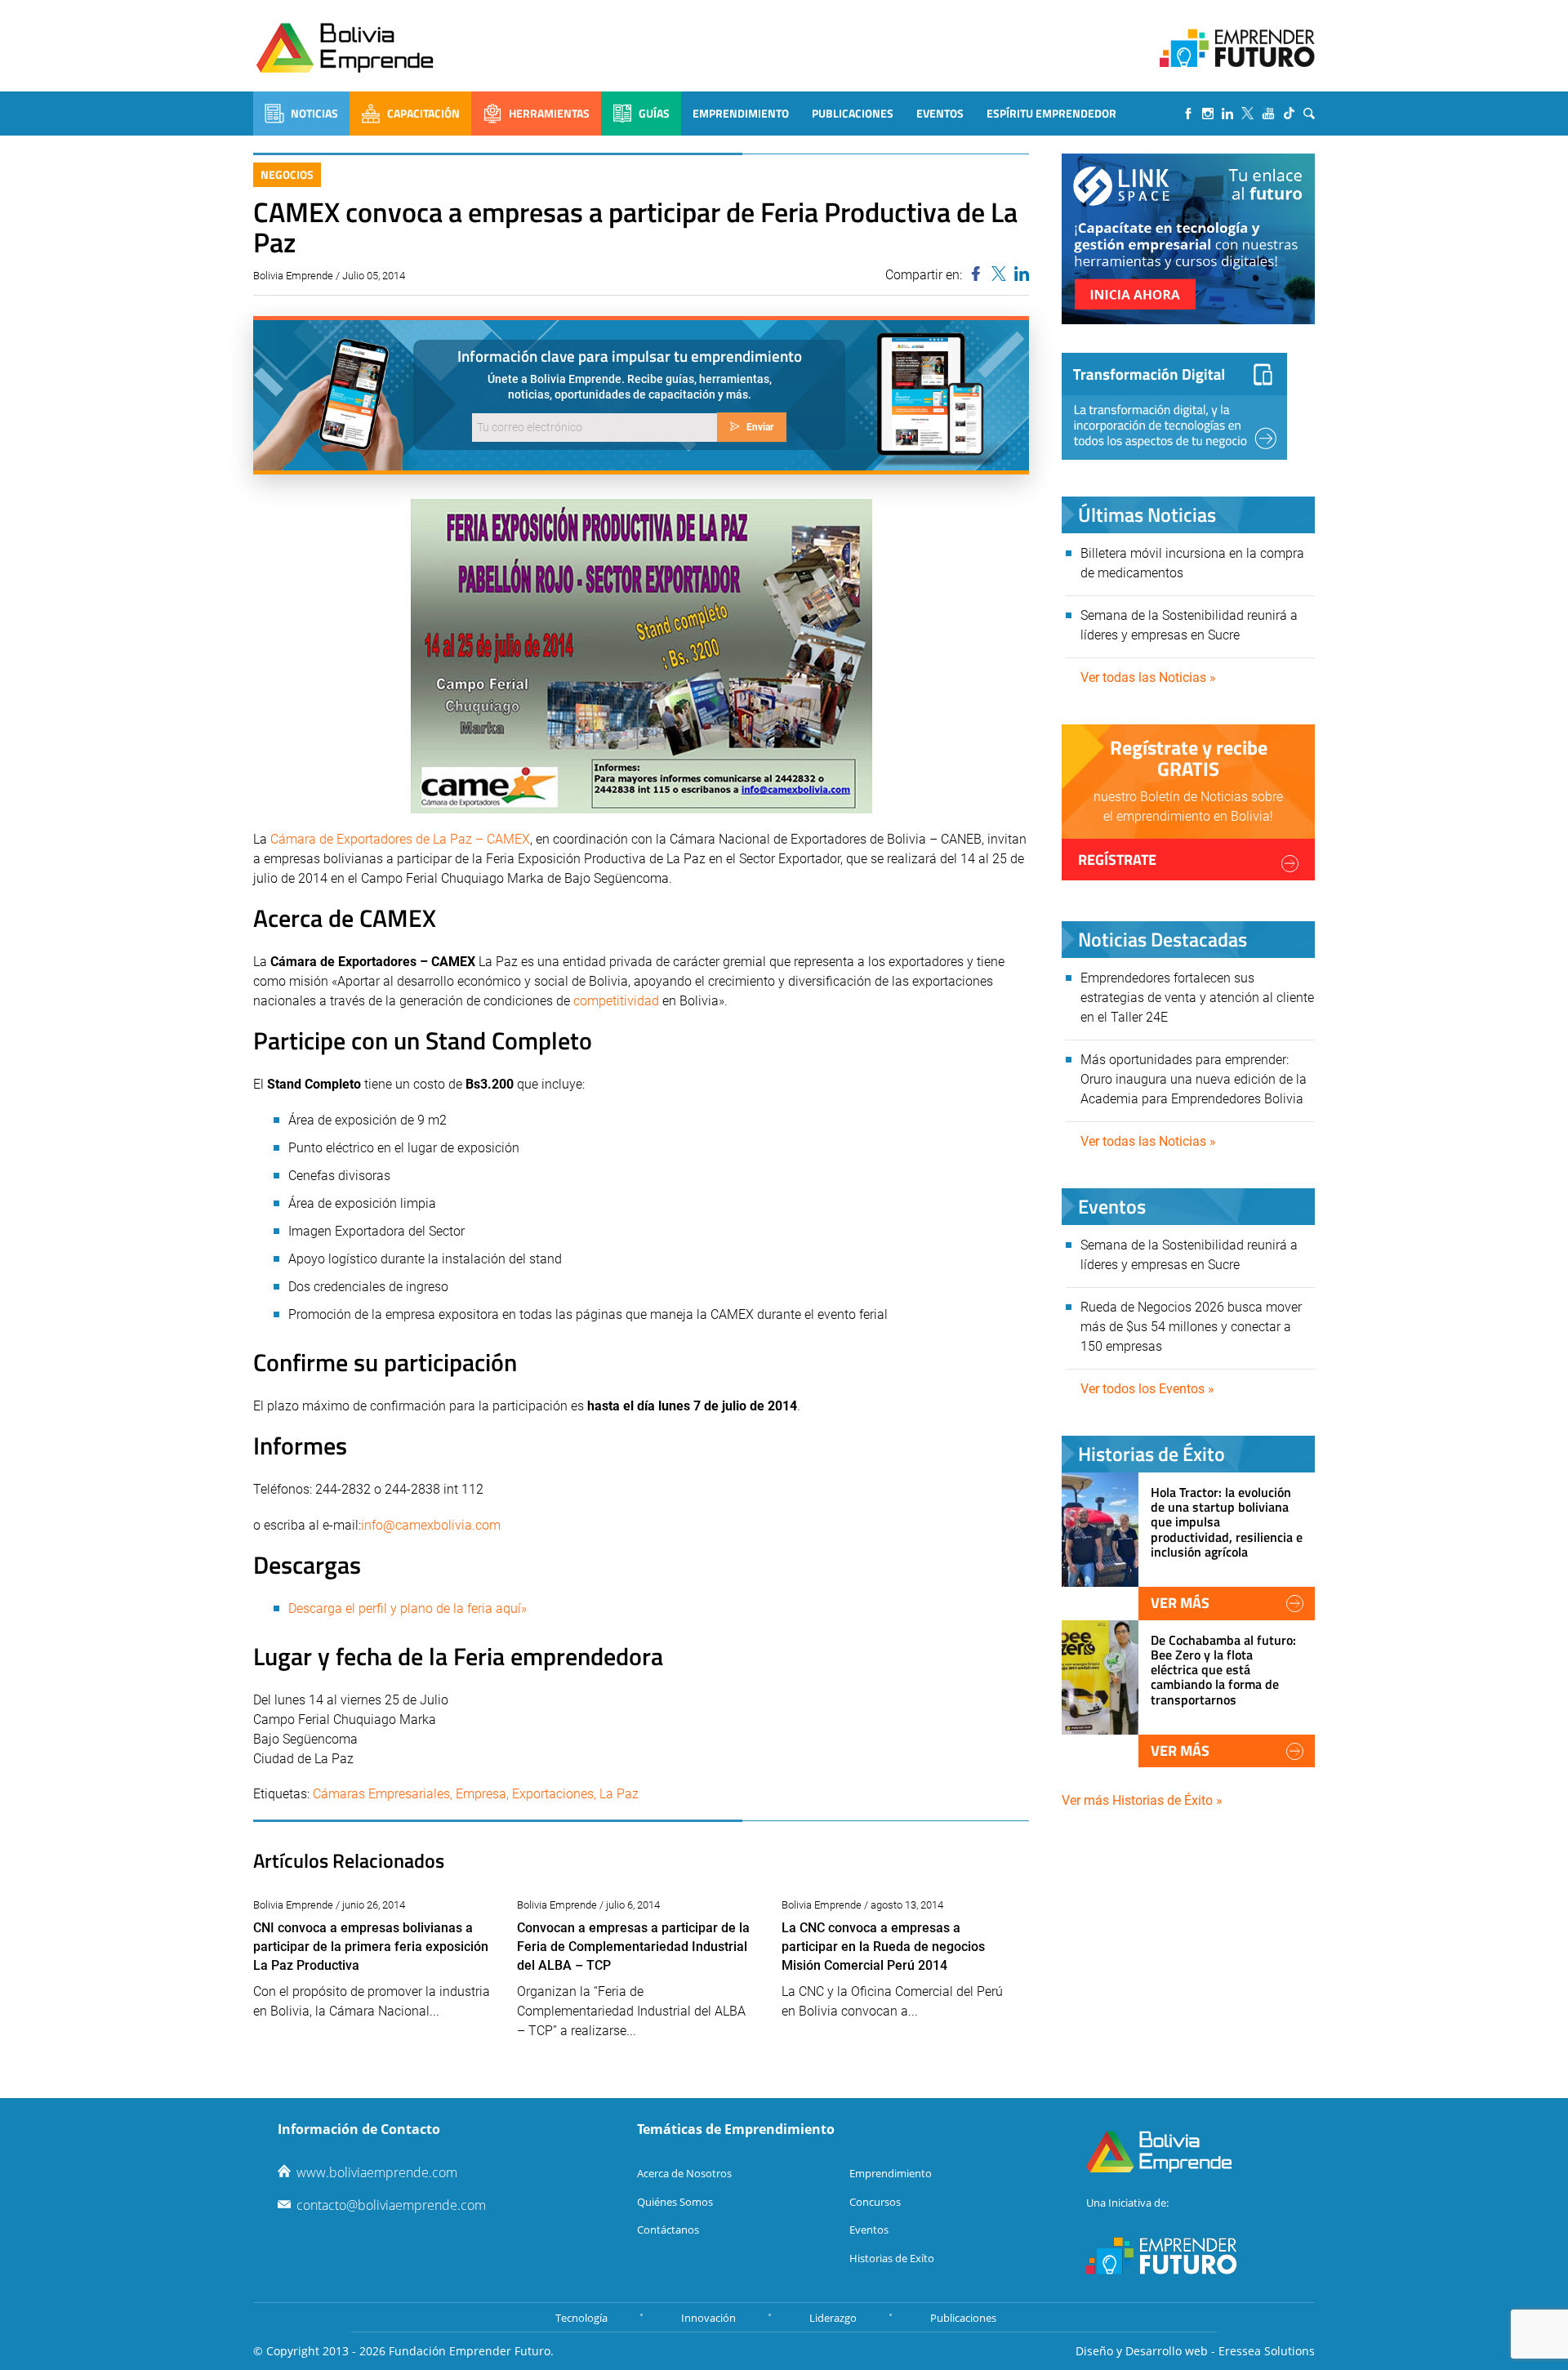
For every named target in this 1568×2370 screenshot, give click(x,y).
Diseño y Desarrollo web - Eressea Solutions (1195, 2351)
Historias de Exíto (892, 2258)
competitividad (616, 1001)
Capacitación (423, 113)
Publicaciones (853, 113)
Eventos (940, 113)
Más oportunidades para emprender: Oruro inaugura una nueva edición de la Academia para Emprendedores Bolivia (1194, 1079)
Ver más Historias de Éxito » (1142, 1800)
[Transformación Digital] (1174, 406)
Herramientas (549, 113)
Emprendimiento (741, 113)
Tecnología (581, 2318)
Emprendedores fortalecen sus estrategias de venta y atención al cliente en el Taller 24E (1197, 998)
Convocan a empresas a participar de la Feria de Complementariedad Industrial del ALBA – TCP (633, 1947)
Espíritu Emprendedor (1051, 113)
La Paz (619, 1794)
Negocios (287, 174)
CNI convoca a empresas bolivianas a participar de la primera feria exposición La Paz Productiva (371, 1947)
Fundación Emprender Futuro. (471, 2351)
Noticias (314, 113)
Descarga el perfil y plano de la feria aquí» (408, 1608)
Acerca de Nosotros (684, 2173)
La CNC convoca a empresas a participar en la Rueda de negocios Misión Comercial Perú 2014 (883, 1947)
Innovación (708, 2318)
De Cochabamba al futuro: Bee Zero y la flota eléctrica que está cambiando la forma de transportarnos (1223, 1670)
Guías (654, 113)
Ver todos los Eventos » (1147, 1389)
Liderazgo (833, 2318)
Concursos (875, 2202)
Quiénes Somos (675, 2202)
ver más (1180, 1603)
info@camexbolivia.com (431, 1525)
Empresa (481, 1794)
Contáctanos (668, 2230)
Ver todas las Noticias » (1148, 677)
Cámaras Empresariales (381, 1794)
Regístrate (1117, 860)
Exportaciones (553, 1794)
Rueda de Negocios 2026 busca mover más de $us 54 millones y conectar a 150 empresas (1191, 1327)
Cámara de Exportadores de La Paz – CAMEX (400, 839)
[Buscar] (1309, 114)
